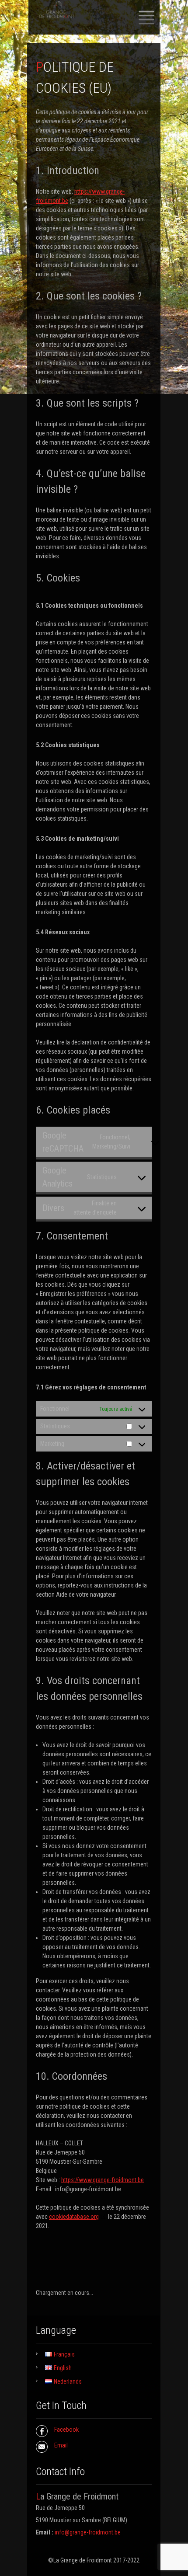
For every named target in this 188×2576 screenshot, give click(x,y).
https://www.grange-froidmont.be (103, 2180)
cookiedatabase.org (74, 2217)
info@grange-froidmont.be (88, 2532)
